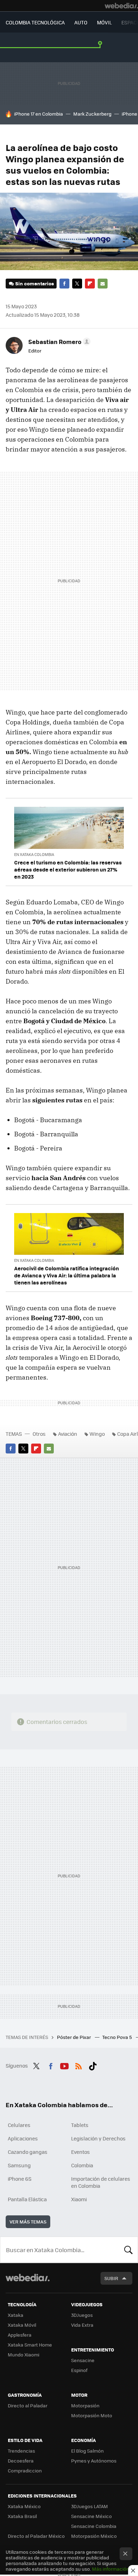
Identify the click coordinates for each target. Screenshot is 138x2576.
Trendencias (21, 2451)
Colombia (82, 2165)
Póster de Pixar (74, 2037)
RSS (79, 2065)
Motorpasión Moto (92, 2415)
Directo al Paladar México (36, 2536)
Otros (39, 1434)
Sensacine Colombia (94, 2526)
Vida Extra (82, 2325)
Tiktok (93, 2065)
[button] (58, 342)
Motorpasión (85, 2405)
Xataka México (24, 2506)
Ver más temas (28, 2222)
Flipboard (90, 284)
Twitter (77, 284)
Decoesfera (21, 2461)
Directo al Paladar (28, 2405)
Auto (81, 22)
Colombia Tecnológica (35, 22)
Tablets (80, 2125)
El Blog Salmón (87, 2451)
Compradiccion (25, 2470)
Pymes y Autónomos (94, 2461)
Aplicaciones (23, 2138)
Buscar (128, 2250)
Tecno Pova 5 (118, 2037)
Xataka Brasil (22, 2516)
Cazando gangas (28, 2152)
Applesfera (20, 2335)
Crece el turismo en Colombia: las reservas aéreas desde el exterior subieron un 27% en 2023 (68, 869)
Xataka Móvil (22, 2325)
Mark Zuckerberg (92, 114)
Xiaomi (79, 2199)
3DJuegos (82, 2315)
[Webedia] (121, 6)
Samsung (19, 2165)
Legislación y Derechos (98, 2138)
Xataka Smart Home (30, 2345)
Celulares (19, 2125)
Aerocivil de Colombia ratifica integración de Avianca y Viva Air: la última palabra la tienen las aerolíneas (67, 1275)
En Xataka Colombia (34, 854)
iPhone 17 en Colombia (39, 114)
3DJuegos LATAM (90, 2506)
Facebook (64, 284)
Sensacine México (91, 2516)
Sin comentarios (34, 283)
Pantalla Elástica (27, 2199)
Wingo (97, 1434)
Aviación (68, 1434)
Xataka (16, 2315)
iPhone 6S (20, 2179)
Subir (111, 2278)
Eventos (80, 2152)
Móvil (104, 22)
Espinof (79, 2370)
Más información (111, 2569)
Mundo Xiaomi (24, 2354)
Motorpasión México (94, 2536)
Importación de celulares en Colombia (101, 2182)
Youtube (64, 2065)
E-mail (103, 284)
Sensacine (83, 2360)
